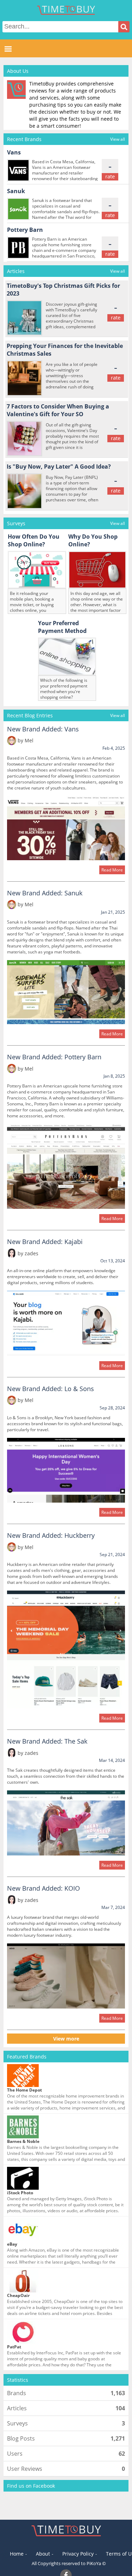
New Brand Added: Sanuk (45, 893)
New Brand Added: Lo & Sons (51, 1389)
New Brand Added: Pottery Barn (54, 1057)
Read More (112, 870)
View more (66, 2039)
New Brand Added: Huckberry (51, 1535)
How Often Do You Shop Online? (34, 540)
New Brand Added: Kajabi (45, 1242)
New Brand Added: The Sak (47, 1741)
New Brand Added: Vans (43, 729)
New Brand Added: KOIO (43, 1888)
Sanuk (16, 191)
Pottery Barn (25, 230)
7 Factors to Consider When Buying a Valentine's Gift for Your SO (59, 410)
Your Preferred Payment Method (62, 627)
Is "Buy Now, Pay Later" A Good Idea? (59, 467)
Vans (14, 152)
